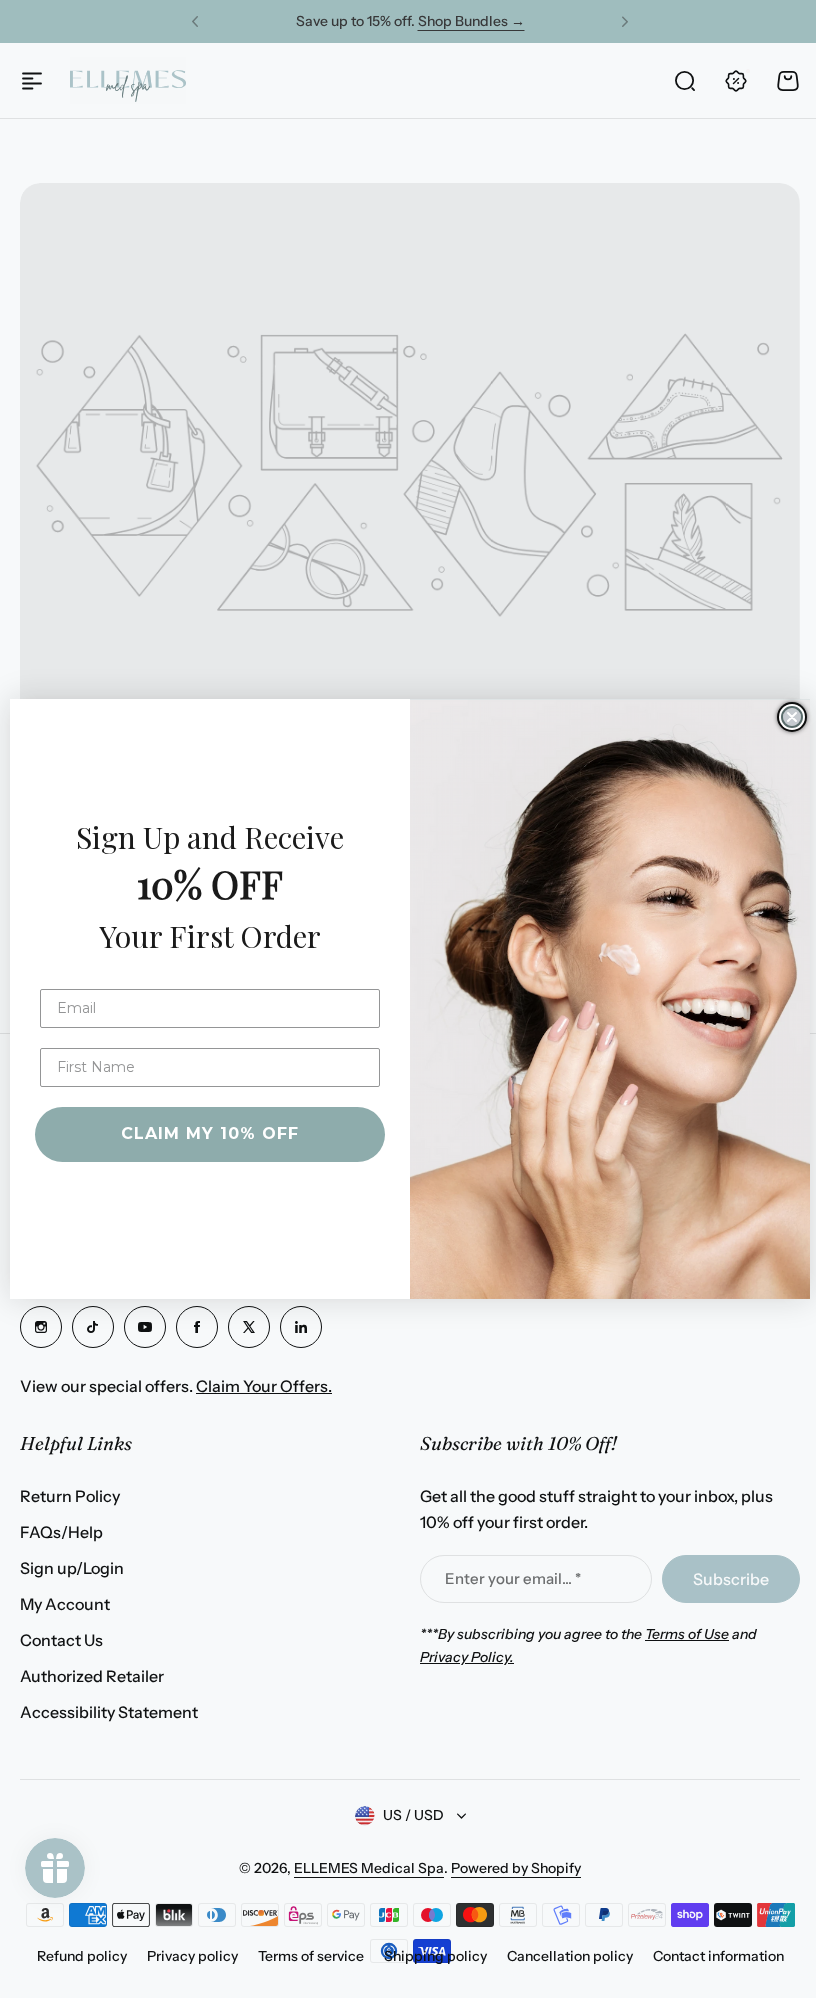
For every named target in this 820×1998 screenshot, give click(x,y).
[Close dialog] (785, 717)
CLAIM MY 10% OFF (203, 1133)
